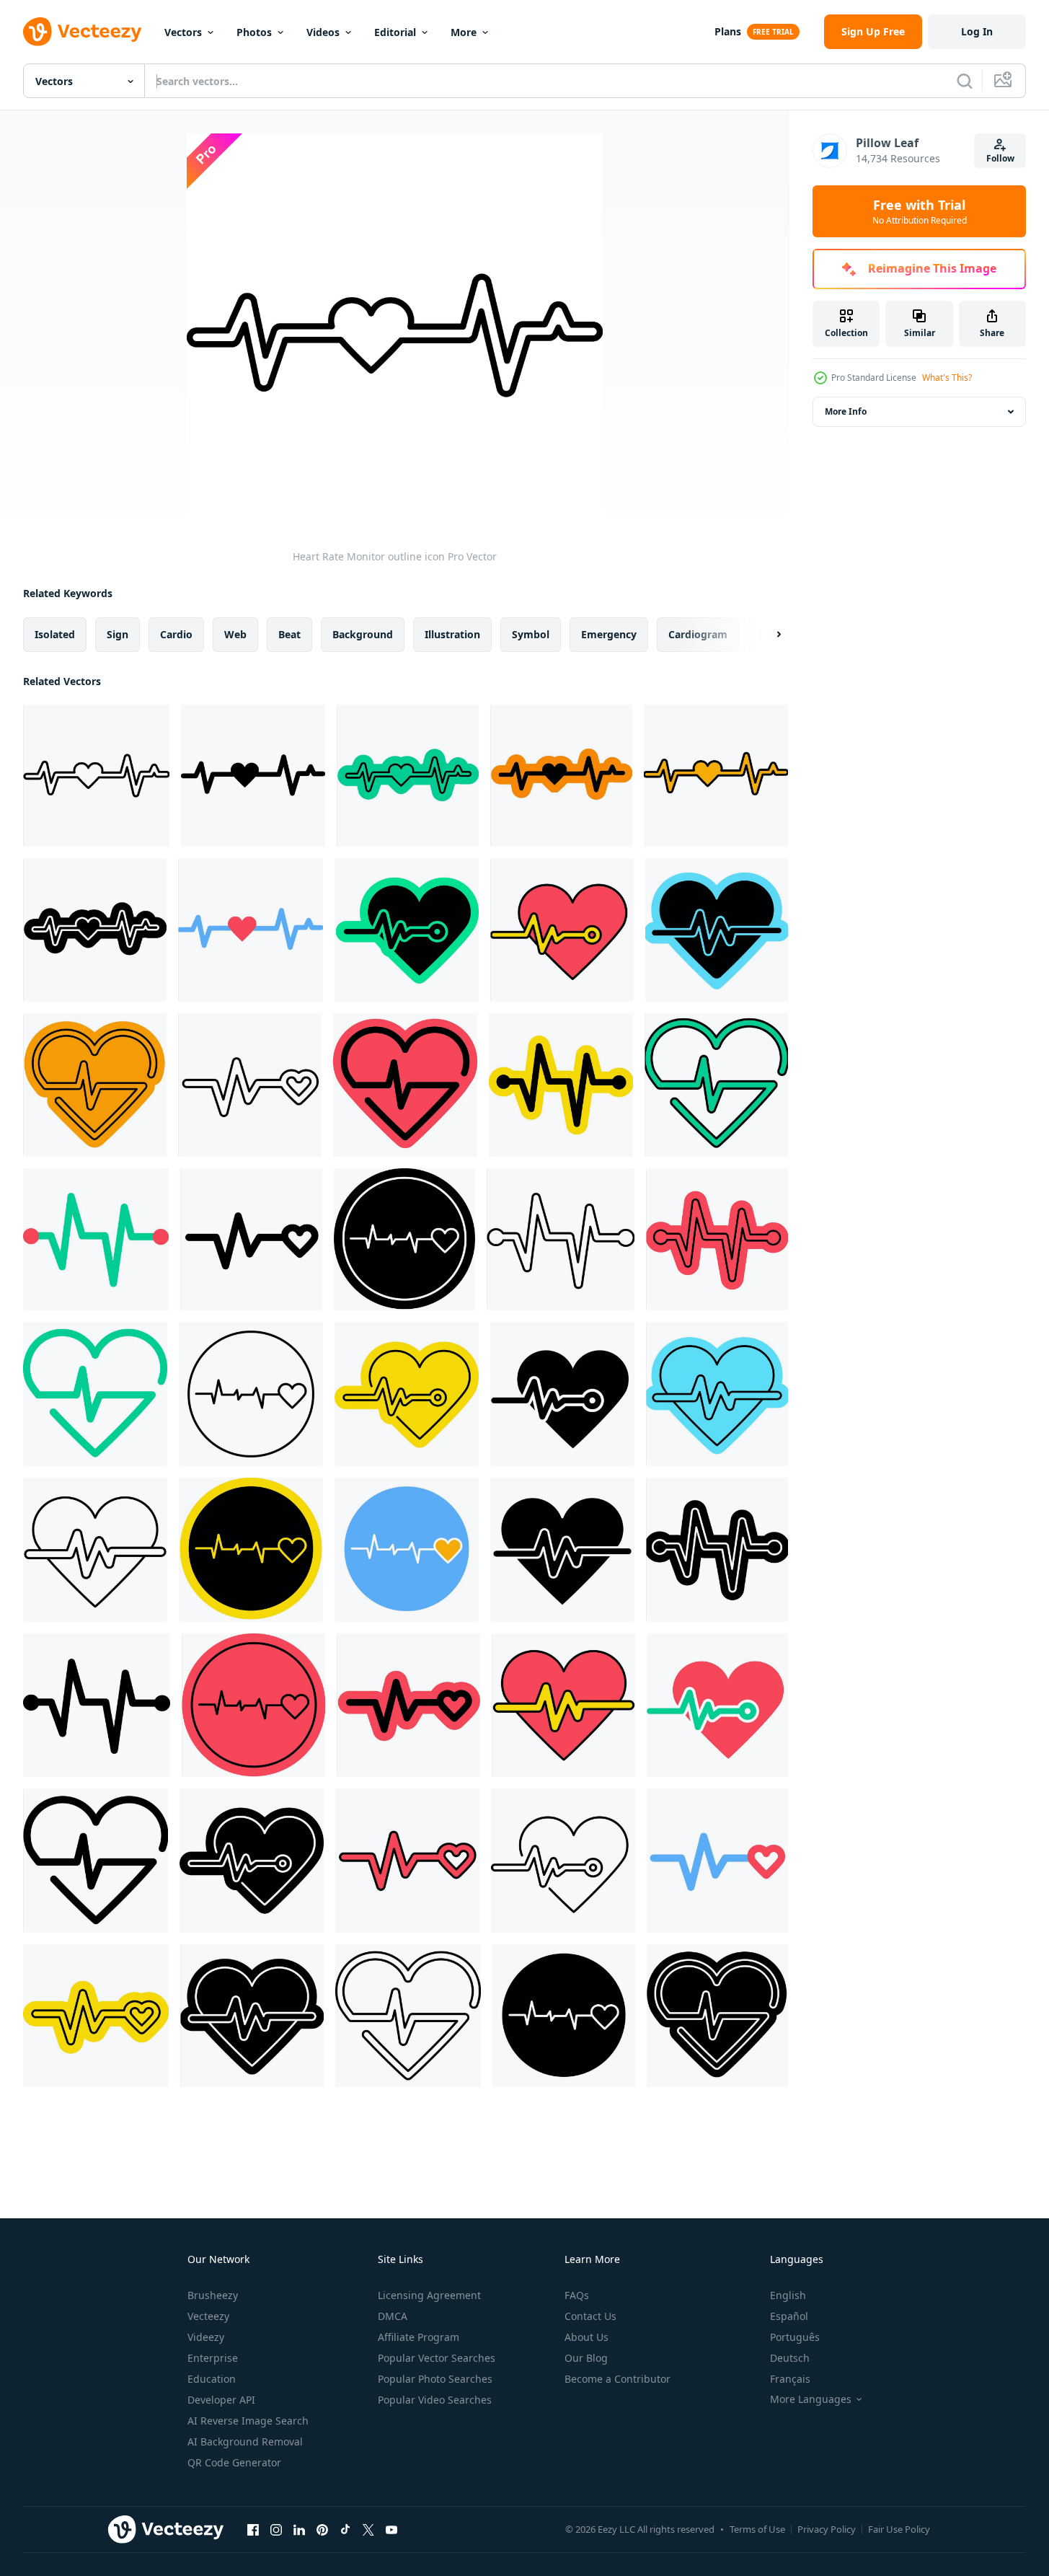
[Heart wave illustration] (717, 1861)
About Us (587, 2337)
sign (118, 634)
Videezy (206, 2337)
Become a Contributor (618, 2379)
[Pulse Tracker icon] (716, 1085)
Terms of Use (757, 2529)
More (464, 32)
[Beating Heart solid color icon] (717, 930)
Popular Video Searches (435, 2400)
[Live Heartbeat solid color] (251, 1550)
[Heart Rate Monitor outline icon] (96, 776)
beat (289, 634)
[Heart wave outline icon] (250, 1085)
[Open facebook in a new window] (253, 2529)
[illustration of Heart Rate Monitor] (716, 776)
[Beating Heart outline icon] (95, 1550)
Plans (728, 31)
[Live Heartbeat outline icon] (251, 1394)
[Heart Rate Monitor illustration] (251, 930)
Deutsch (790, 2358)
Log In (977, 31)
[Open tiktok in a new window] (345, 2529)
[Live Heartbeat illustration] (407, 1550)
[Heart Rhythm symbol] (717, 1550)
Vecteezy (208, 2316)
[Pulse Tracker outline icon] (408, 2016)
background (363, 634)
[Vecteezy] (82, 32)
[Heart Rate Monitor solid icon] (95, 930)
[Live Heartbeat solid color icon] (407, 930)
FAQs (577, 2295)
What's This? (947, 378)
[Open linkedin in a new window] (299, 2529)
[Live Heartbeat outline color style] (407, 1394)
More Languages (811, 2399)
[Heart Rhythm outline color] (717, 1239)
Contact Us (590, 2316)
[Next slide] (766, 635)
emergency (609, 634)
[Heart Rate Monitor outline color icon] (408, 776)
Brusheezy (213, 2295)
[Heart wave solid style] (251, 1239)
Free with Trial (920, 211)
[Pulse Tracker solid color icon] (405, 1085)
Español (789, 2316)
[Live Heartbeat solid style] (564, 2016)
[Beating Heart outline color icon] (717, 1394)
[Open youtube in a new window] (391, 2529)
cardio (176, 634)
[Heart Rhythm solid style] (97, 1705)
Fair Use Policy (899, 2529)
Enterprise (213, 2358)
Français (790, 2379)
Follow (1000, 158)
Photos (254, 32)
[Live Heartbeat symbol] (404, 1239)
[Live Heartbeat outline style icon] (563, 1861)
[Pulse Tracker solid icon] (96, 1861)
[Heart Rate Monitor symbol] (253, 776)
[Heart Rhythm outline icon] (561, 1239)
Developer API (221, 2400)
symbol (531, 634)
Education (212, 2379)
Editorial (395, 32)
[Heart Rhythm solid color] (561, 1085)
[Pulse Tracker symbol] (717, 2016)
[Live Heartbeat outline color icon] (253, 1705)
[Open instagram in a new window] (276, 2529)
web (235, 634)
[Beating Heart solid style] (562, 1550)
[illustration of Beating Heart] (563, 1705)
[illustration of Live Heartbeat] (562, 930)
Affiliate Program (419, 2337)
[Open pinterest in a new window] (322, 2529)
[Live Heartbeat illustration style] (717, 1705)
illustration (452, 634)
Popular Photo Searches (435, 2379)
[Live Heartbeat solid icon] (562, 1394)
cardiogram (698, 634)
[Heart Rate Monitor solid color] (561, 776)
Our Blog (586, 2358)
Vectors (183, 32)
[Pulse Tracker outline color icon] (95, 1085)
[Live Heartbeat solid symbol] (252, 1861)
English (788, 2295)
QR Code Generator (234, 2462)
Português (795, 2337)
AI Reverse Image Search (248, 2421)
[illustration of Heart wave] (407, 1861)
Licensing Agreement (429, 2295)
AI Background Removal (245, 2442)
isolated (55, 634)
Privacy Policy (827, 2529)
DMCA (393, 2316)
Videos (323, 32)
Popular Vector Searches (437, 2358)
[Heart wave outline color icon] (96, 2016)
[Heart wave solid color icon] (408, 1705)
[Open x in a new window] (368, 2529)
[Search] (965, 81)
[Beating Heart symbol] (252, 2016)
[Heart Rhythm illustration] (96, 1239)
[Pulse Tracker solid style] (95, 1394)
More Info (846, 411)
